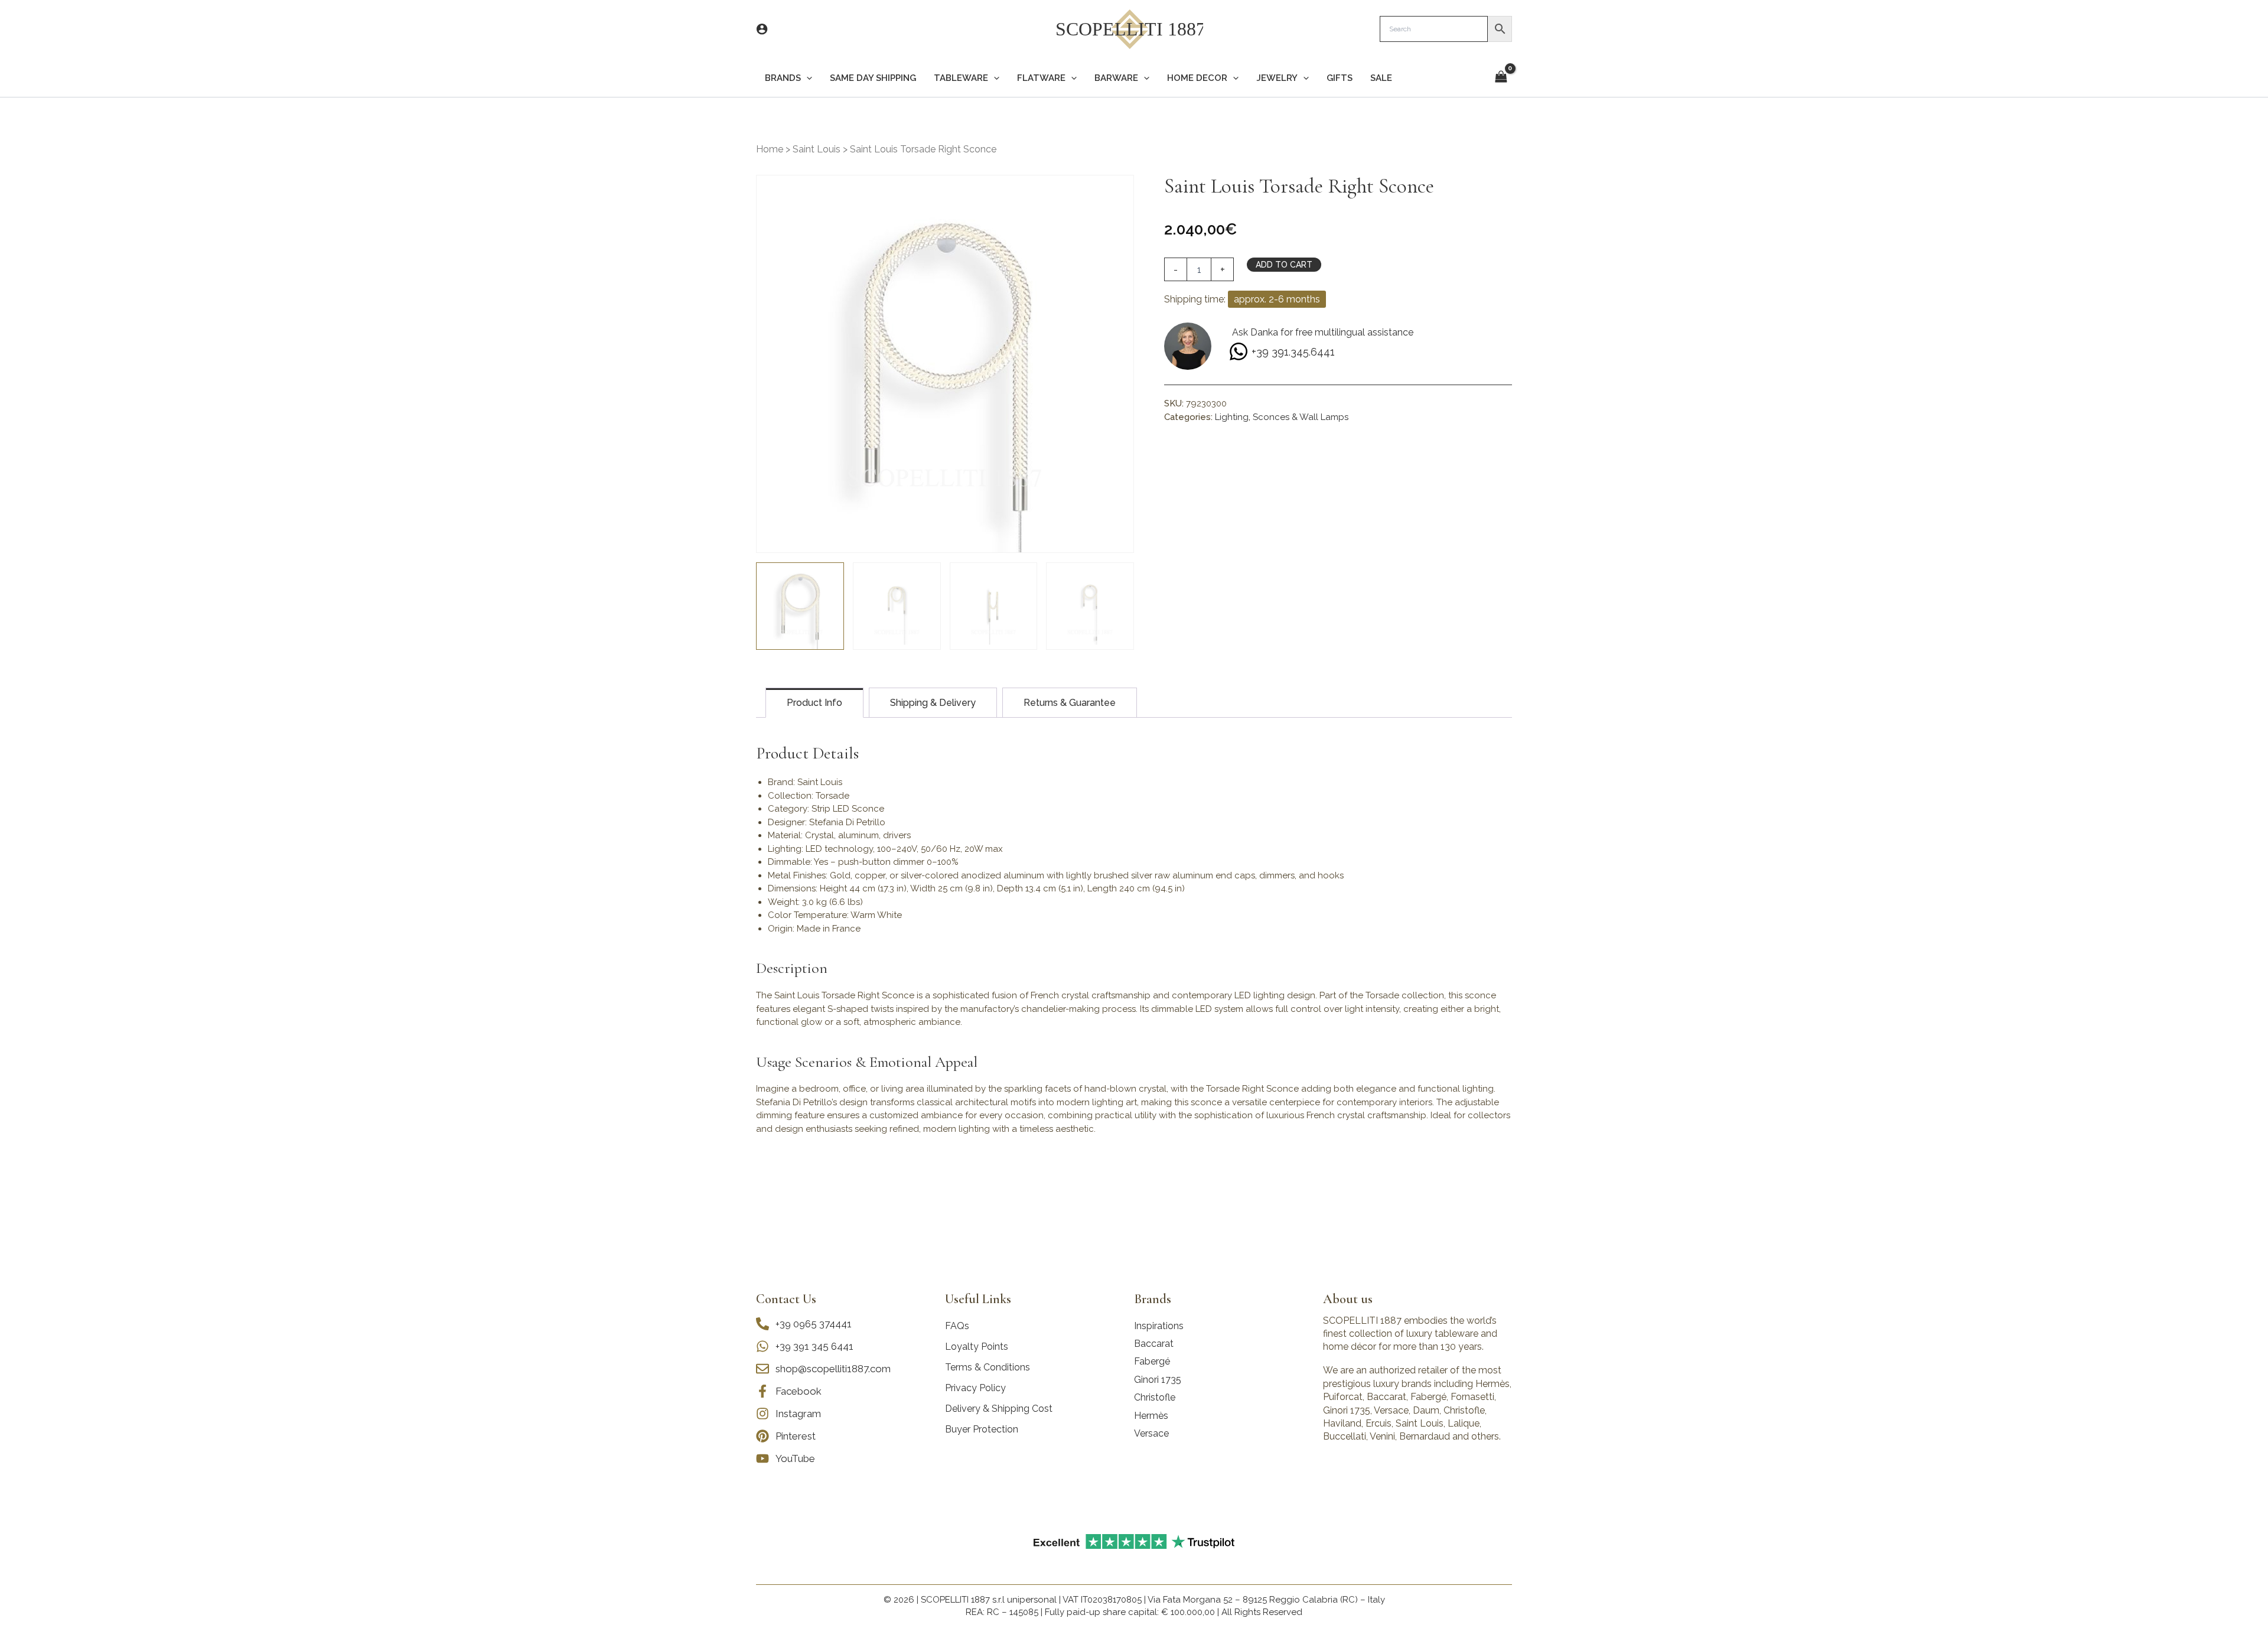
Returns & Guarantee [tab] (1070, 703)
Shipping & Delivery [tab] (933, 703)
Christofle (1155, 1397)
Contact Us (786, 1299)
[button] (806, 78)
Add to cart (1284, 265)
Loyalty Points (977, 1347)
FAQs (957, 1326)
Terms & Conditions (988, 1367)
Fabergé (1152, 1361)
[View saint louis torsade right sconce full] (1090, 606)
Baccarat (1154, 1344)
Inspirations (1159, 1326)
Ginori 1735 (1158, 1380)
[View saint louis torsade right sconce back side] (897, 606)
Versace (1151, 1433)
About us (1348, 1299)
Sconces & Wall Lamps (1301, 417)
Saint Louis (817, 149)
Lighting (1232, 417)
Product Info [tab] (814, 703)
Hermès (1151, 1416)
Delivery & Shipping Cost (999, 1409)
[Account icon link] (762, 29)
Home (770, 149)
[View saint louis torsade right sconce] (800, 606)
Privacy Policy (975, 1388)
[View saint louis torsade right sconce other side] (994, 606)
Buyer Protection (982, 1429)
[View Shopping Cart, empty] (1501, 78)
